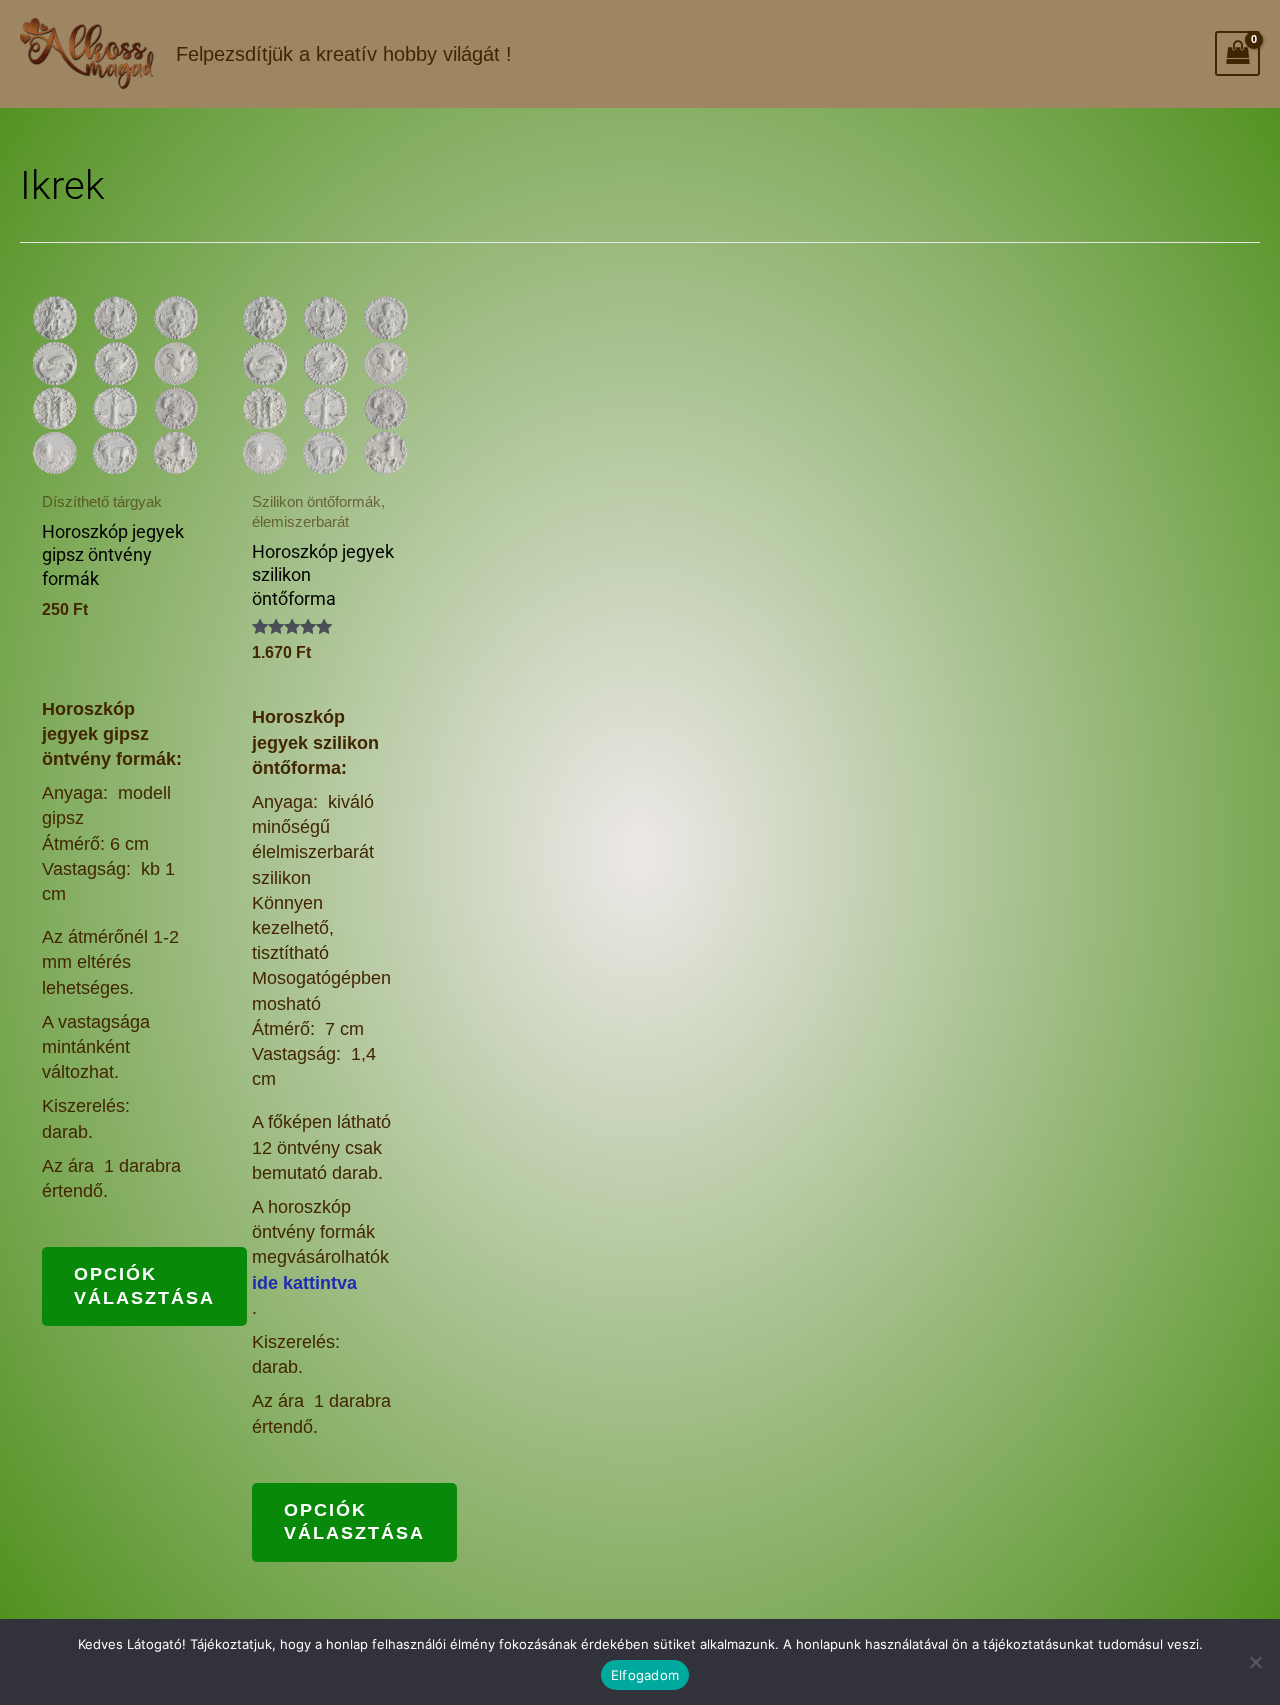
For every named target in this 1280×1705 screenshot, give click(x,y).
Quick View (115, 454)
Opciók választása (144, 1285)
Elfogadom (645, 1675)
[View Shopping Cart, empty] (1237, 53)
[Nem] (1255, 1662)
